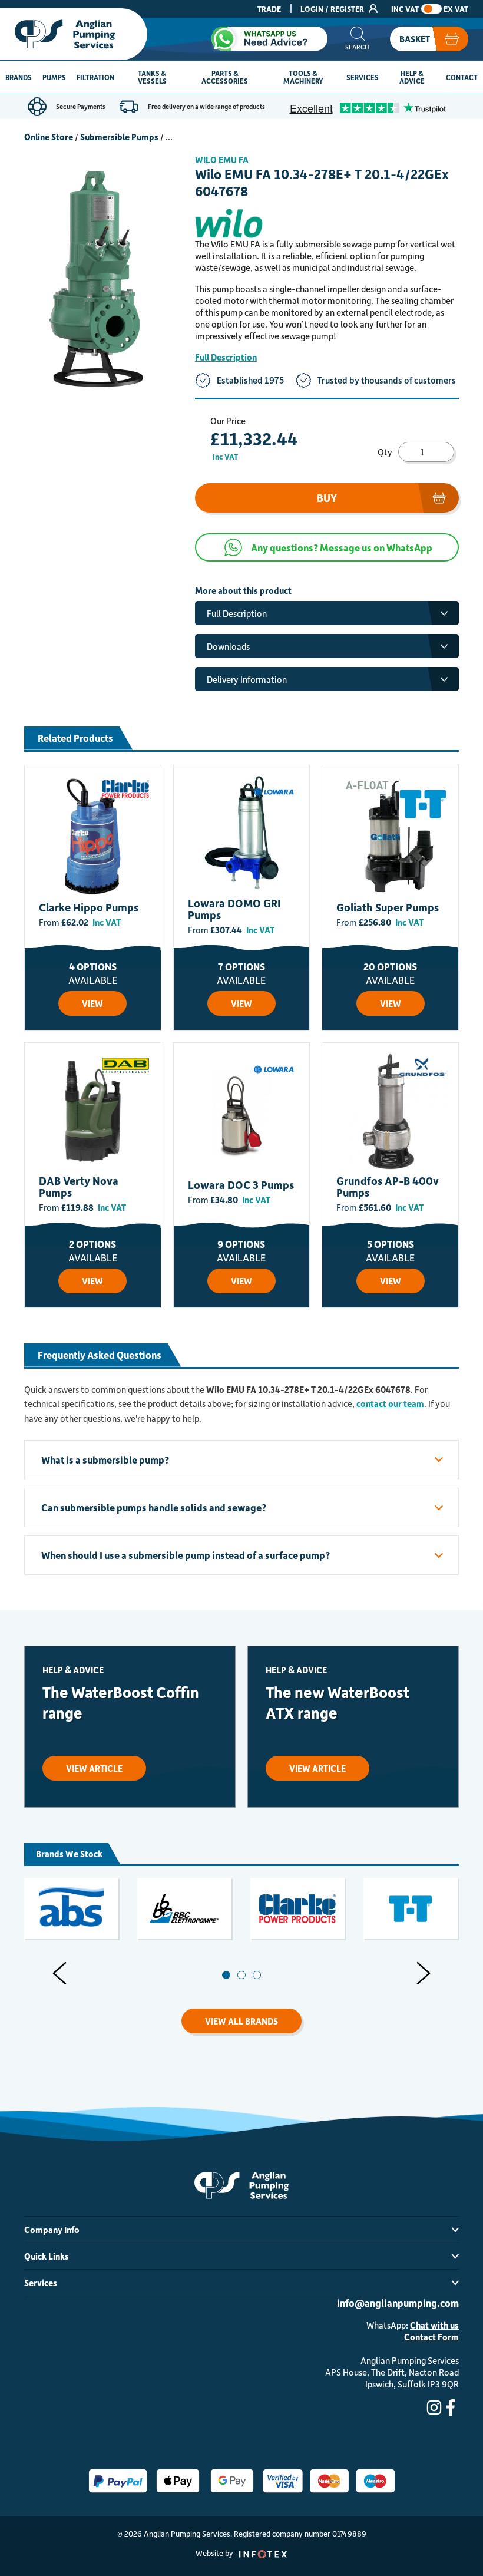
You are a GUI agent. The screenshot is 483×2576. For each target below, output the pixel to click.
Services (363, 77)
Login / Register (333, 9)
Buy (327, 498)
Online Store (49, 137)
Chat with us (434, 2325)
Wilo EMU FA (222, 160)
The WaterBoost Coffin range (121, 1702)
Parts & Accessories (225, 77)
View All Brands (241, 2021)
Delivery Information (247, 679)
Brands (19, 77)
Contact (462, 77)
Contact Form (431, 2337)
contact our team (390, 1403)
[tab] (226, 1975)
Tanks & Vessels (152, 77)
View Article (94, 1768)
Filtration (95, 77)
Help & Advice (412, 77)
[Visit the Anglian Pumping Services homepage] (74, 34)
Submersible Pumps (119, 137)
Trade (269, 9)
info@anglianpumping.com (398, 2303)
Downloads (228, 646)
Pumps (54, 77)
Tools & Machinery (303, 77)
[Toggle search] (357, 39)
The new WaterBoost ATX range (338, 1702)
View (92, 1003)
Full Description (226, 357)
